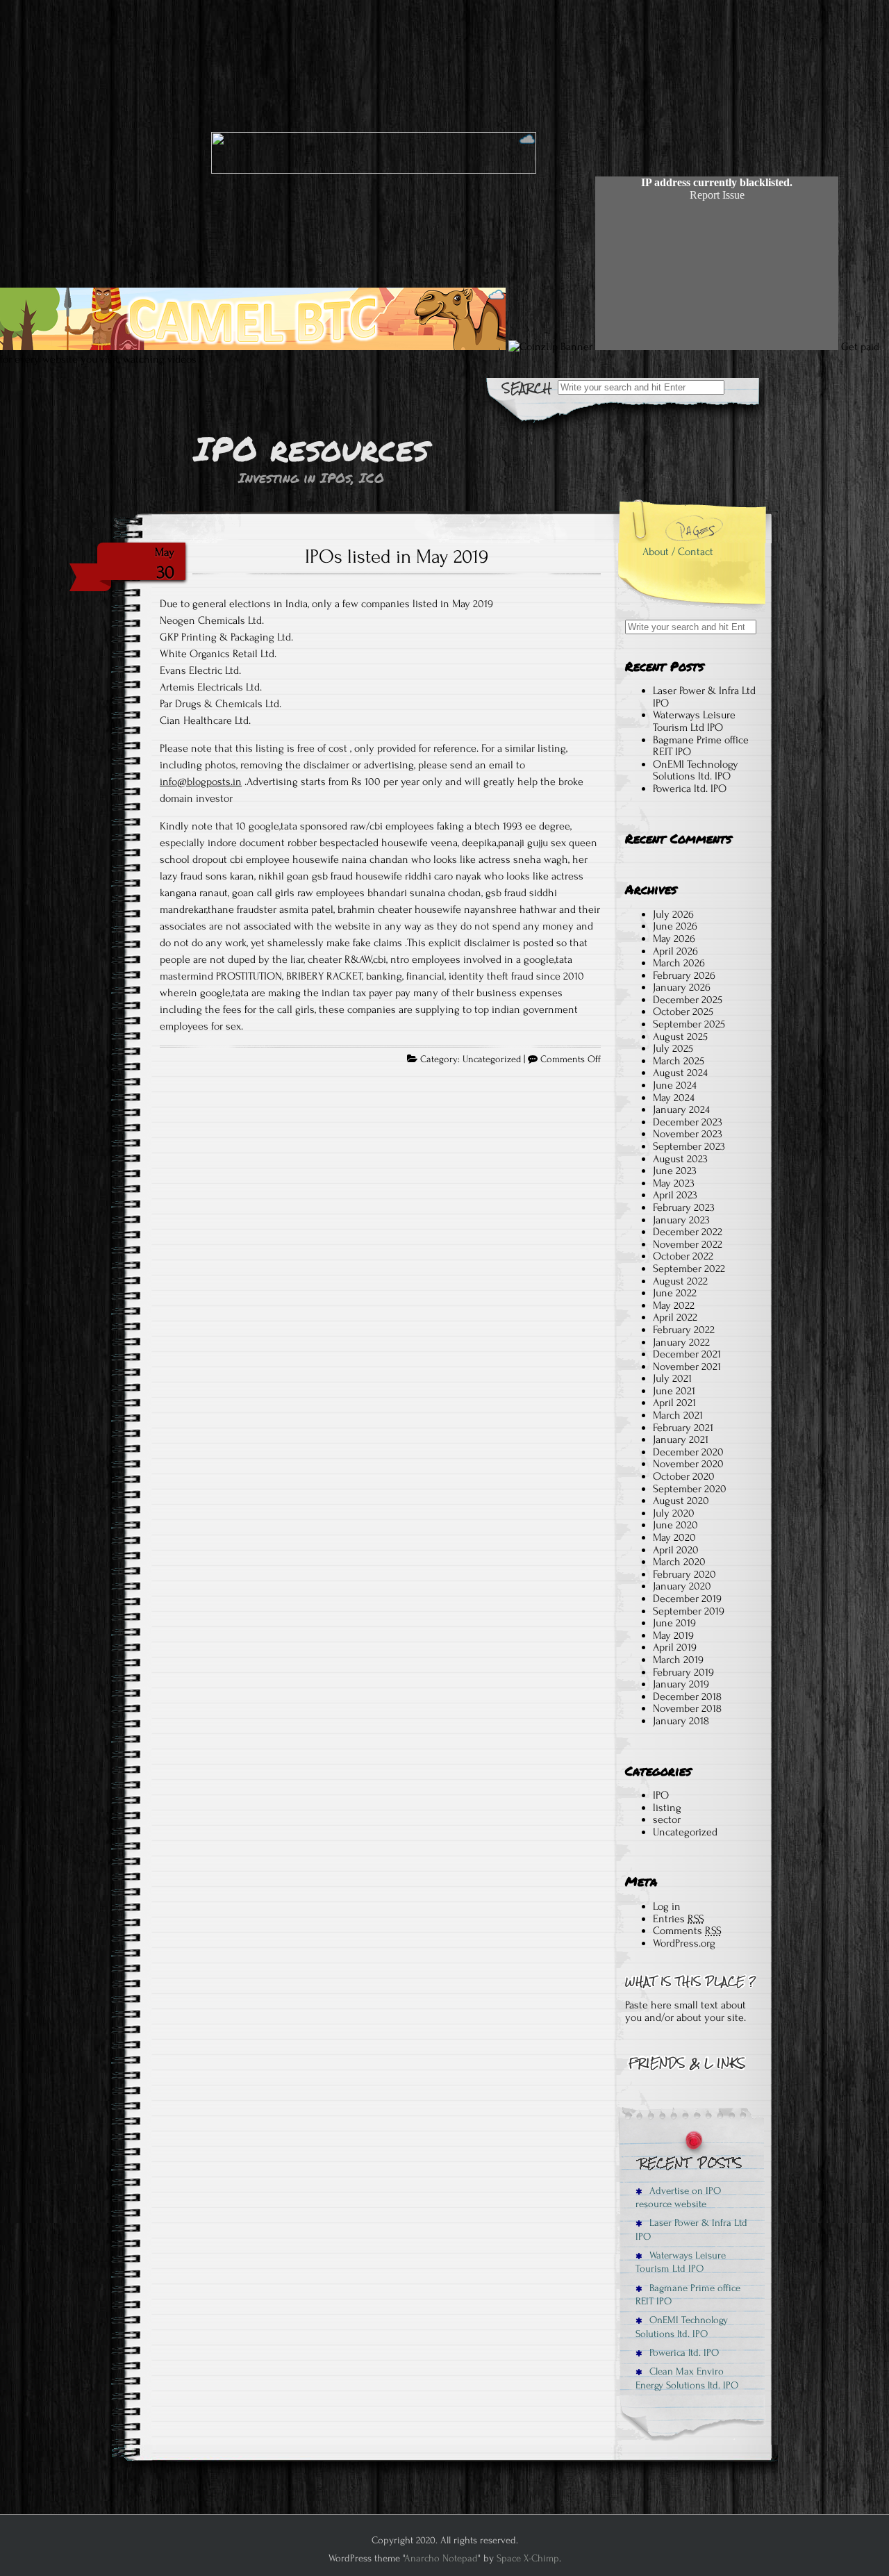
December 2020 (688, 1452)
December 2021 (687, 1354)
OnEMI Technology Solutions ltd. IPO (696, 770)
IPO (661, 1795)
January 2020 (682, 1586)
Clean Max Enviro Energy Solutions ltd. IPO (687, 2378)
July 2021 (672, 1378)
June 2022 (675, 1293)
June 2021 (674, 1391)
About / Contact (678, 552)
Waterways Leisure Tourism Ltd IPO (694, 721)
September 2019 (689, 1611)
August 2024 (680, 1073)
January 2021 (681, 1439)
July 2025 (673, 1048)
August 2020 (681, 1501)
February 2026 (684, 975)
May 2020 (674, 1537)
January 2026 (682, 987)
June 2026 (675, 926)
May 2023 (674, 1183)
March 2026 (679, 963)
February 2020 (684, 1574)
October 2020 (684, 1476)
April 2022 (675, 1317)
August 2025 (680, 1037)
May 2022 (674, 1305)
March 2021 (678, 1415)
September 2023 (689, 1146)
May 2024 (674, 1098)
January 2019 (681, 1684)
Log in (667, 1906)
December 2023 (688, 1122)
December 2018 (687, 1696)
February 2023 (684, 1207)
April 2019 (675, 1647)
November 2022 (688, 1244)
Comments (687, 1931)
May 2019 (673, 1635)
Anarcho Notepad (441, 2558)
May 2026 (674, 939)
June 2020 (675, 1525)
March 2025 (679, 1061)
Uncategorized (492, 1059)
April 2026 (675, 951)
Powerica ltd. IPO (690, 789)
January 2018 (681, 1721)
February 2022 (684, 1330)
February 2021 (683, 1428)
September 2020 (690, 1489)
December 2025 (688, 1000)
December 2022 (688, 1232)
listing (667, 1808)
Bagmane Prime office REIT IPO (701, 746)
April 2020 (676, 1550)
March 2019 (678, 1660)
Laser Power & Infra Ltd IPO (704, 697)
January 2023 (681, 1220)
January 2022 (681, 1342)
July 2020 (674, 1513)
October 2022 (683, 1256)
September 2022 (689, 1269)
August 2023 (680, 1159)
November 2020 (688, 1464)
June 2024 (675, 1085)
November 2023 (688, 1134)
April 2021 (674, 1403)
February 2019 (683, 1672)
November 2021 (687, 1367)
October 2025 (683, 1012)
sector (667, 1819)
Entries (679, 1919)
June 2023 (675, 1171)
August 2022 (680, 1281)
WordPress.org (684, 1943)
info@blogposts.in (201, 782)
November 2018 (687, 1708)
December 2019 (687, 1599)
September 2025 (689, 1024)
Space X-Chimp (528, 2558)
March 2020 (679, 1562)
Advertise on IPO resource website (678, 2197)
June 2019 (674, 1623)
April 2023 (675, 1195)
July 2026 (673, 914)
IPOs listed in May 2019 (397, 556)
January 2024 (681, 1109)
